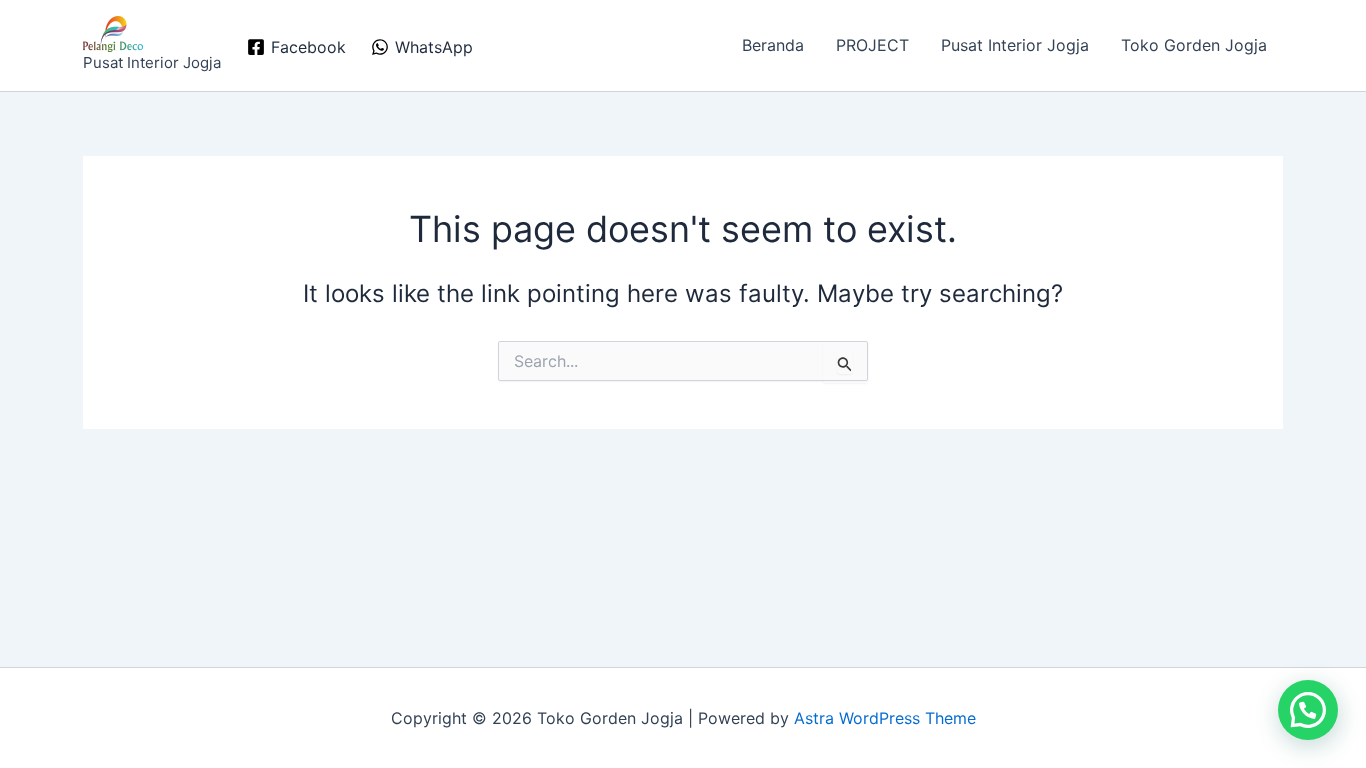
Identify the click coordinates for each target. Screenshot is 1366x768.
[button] (1308, 710)
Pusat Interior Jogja (1015, 45)
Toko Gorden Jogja (1194, 45)
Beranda (773, 45)
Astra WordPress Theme (885, 718)
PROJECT (872, 45)
